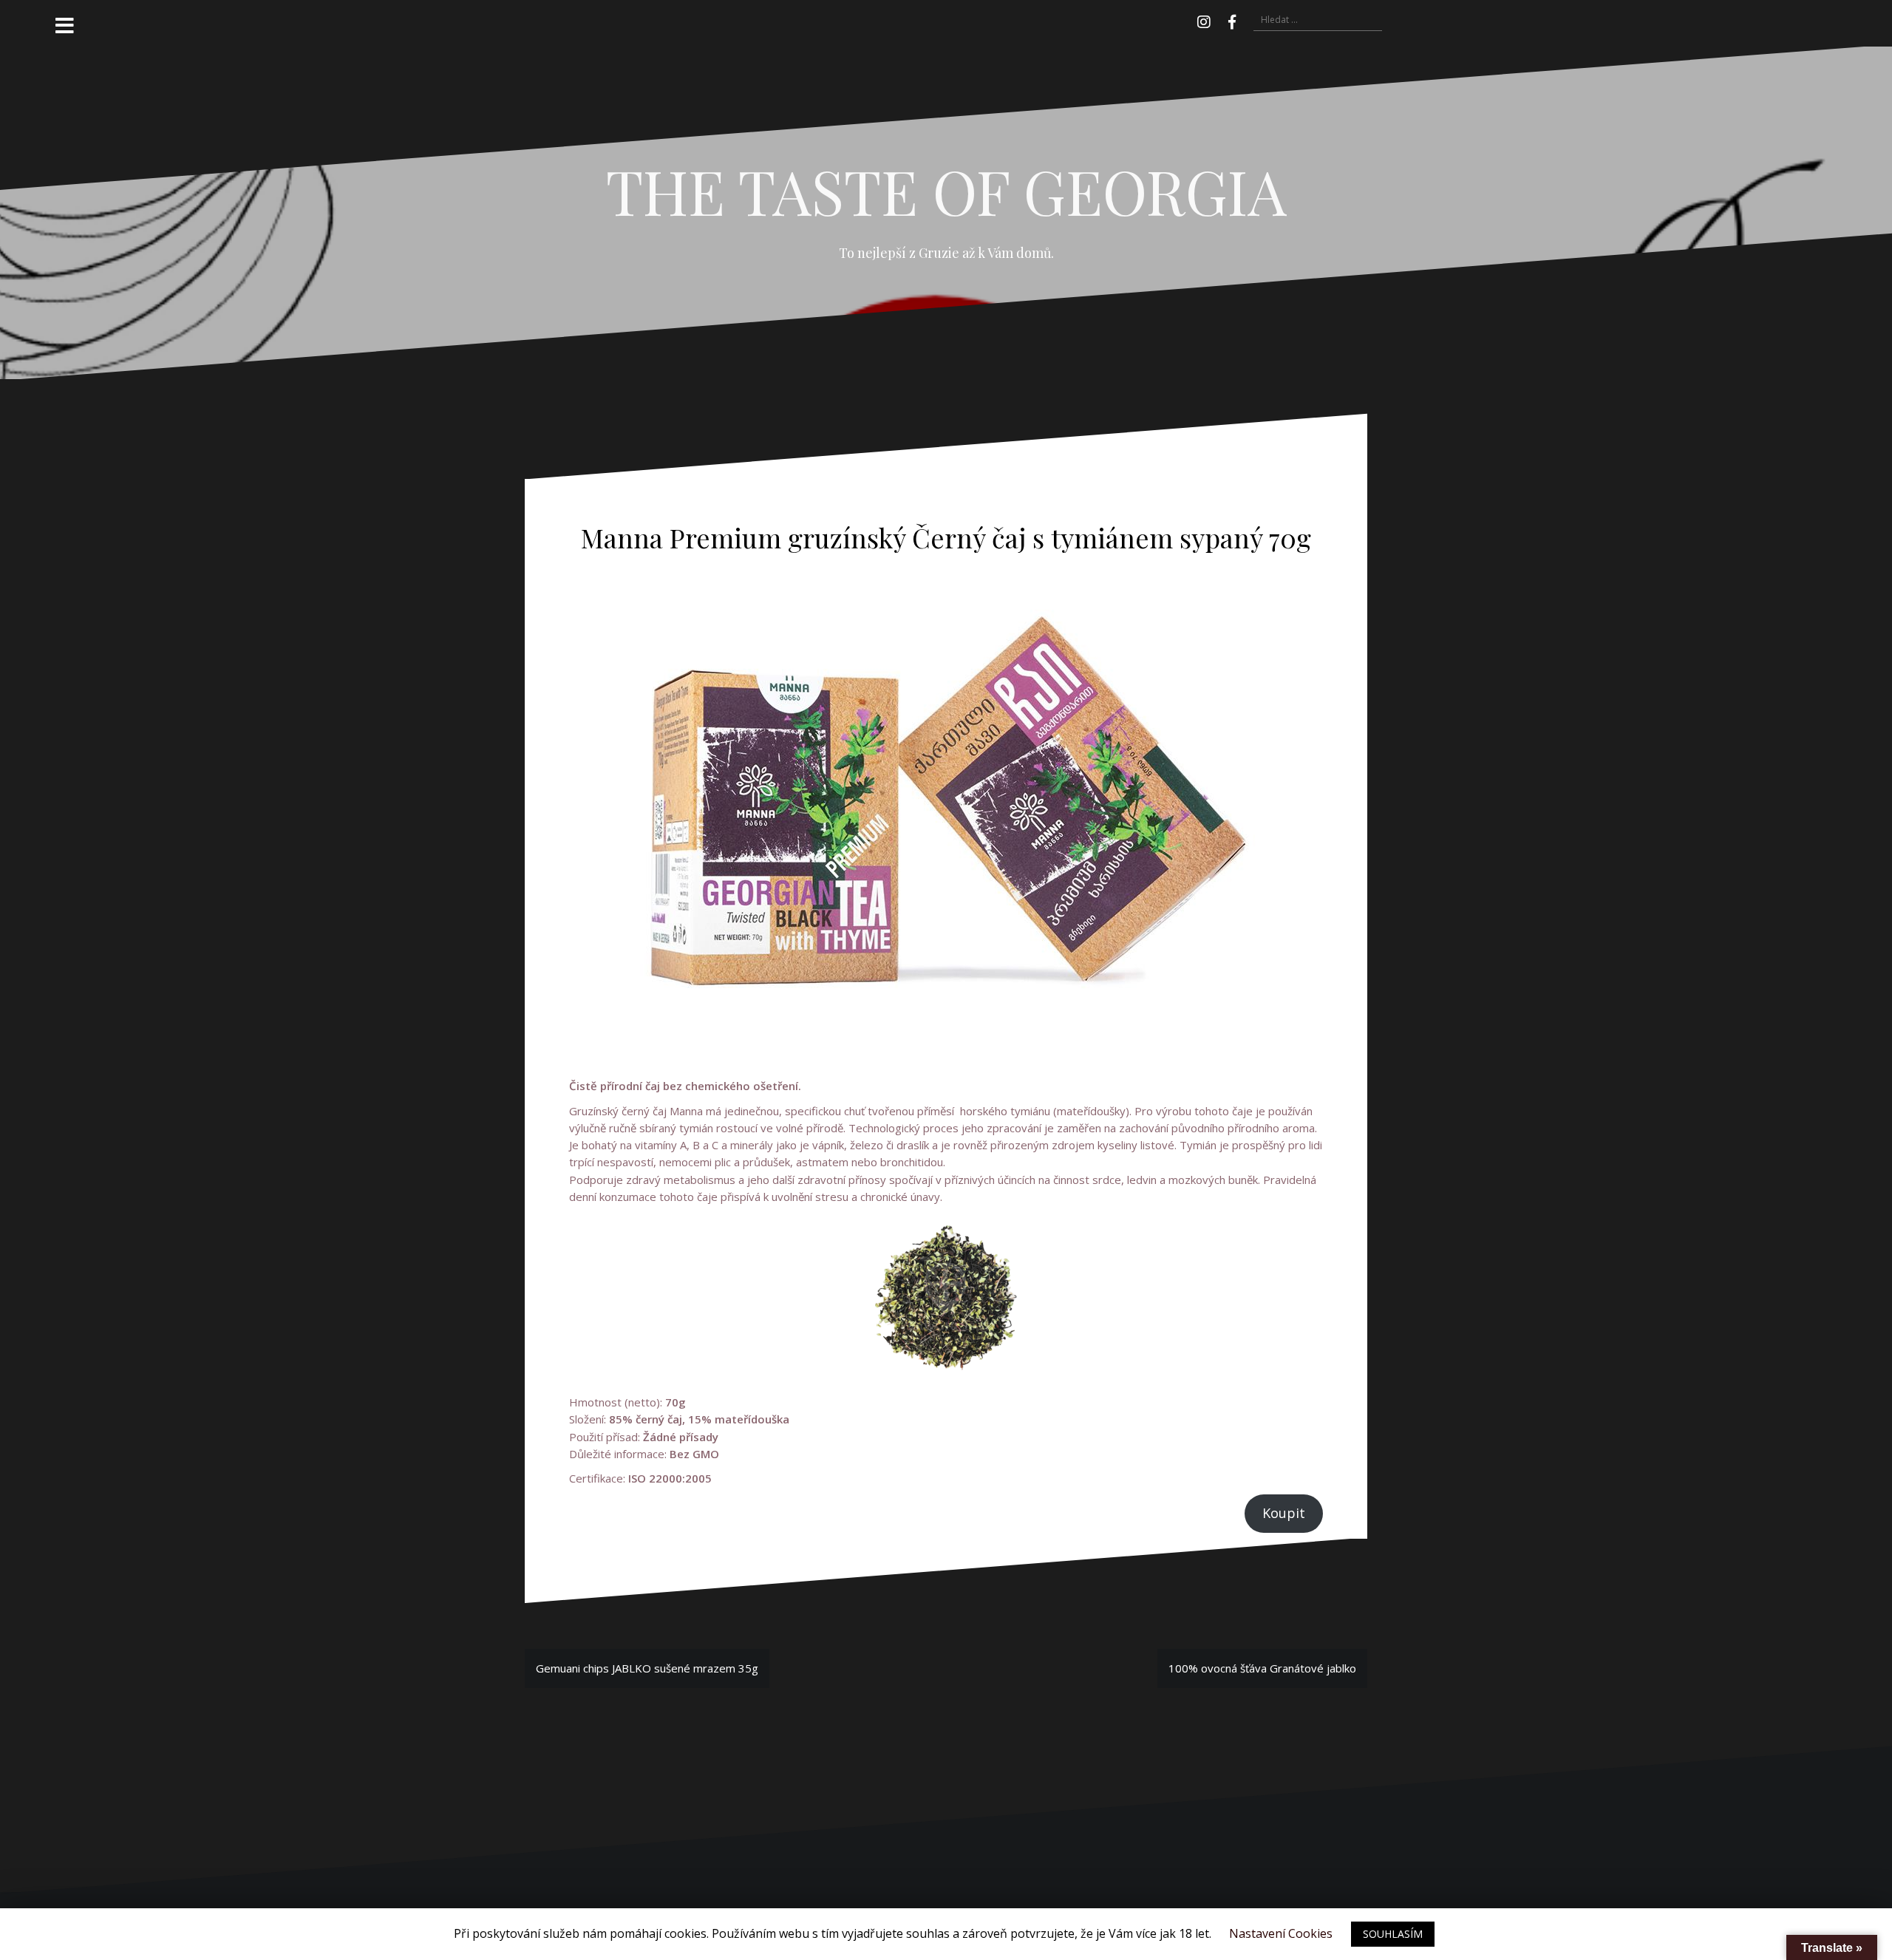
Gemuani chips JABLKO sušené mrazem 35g (647, 1668)
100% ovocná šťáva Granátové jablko (1262, 1668)
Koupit (1284, 1513)
